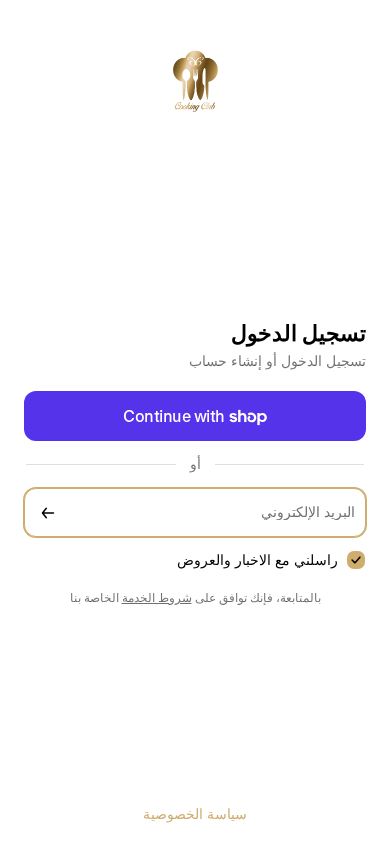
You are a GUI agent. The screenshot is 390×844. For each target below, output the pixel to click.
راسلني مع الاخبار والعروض (257, 559)
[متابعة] (48, 512)
